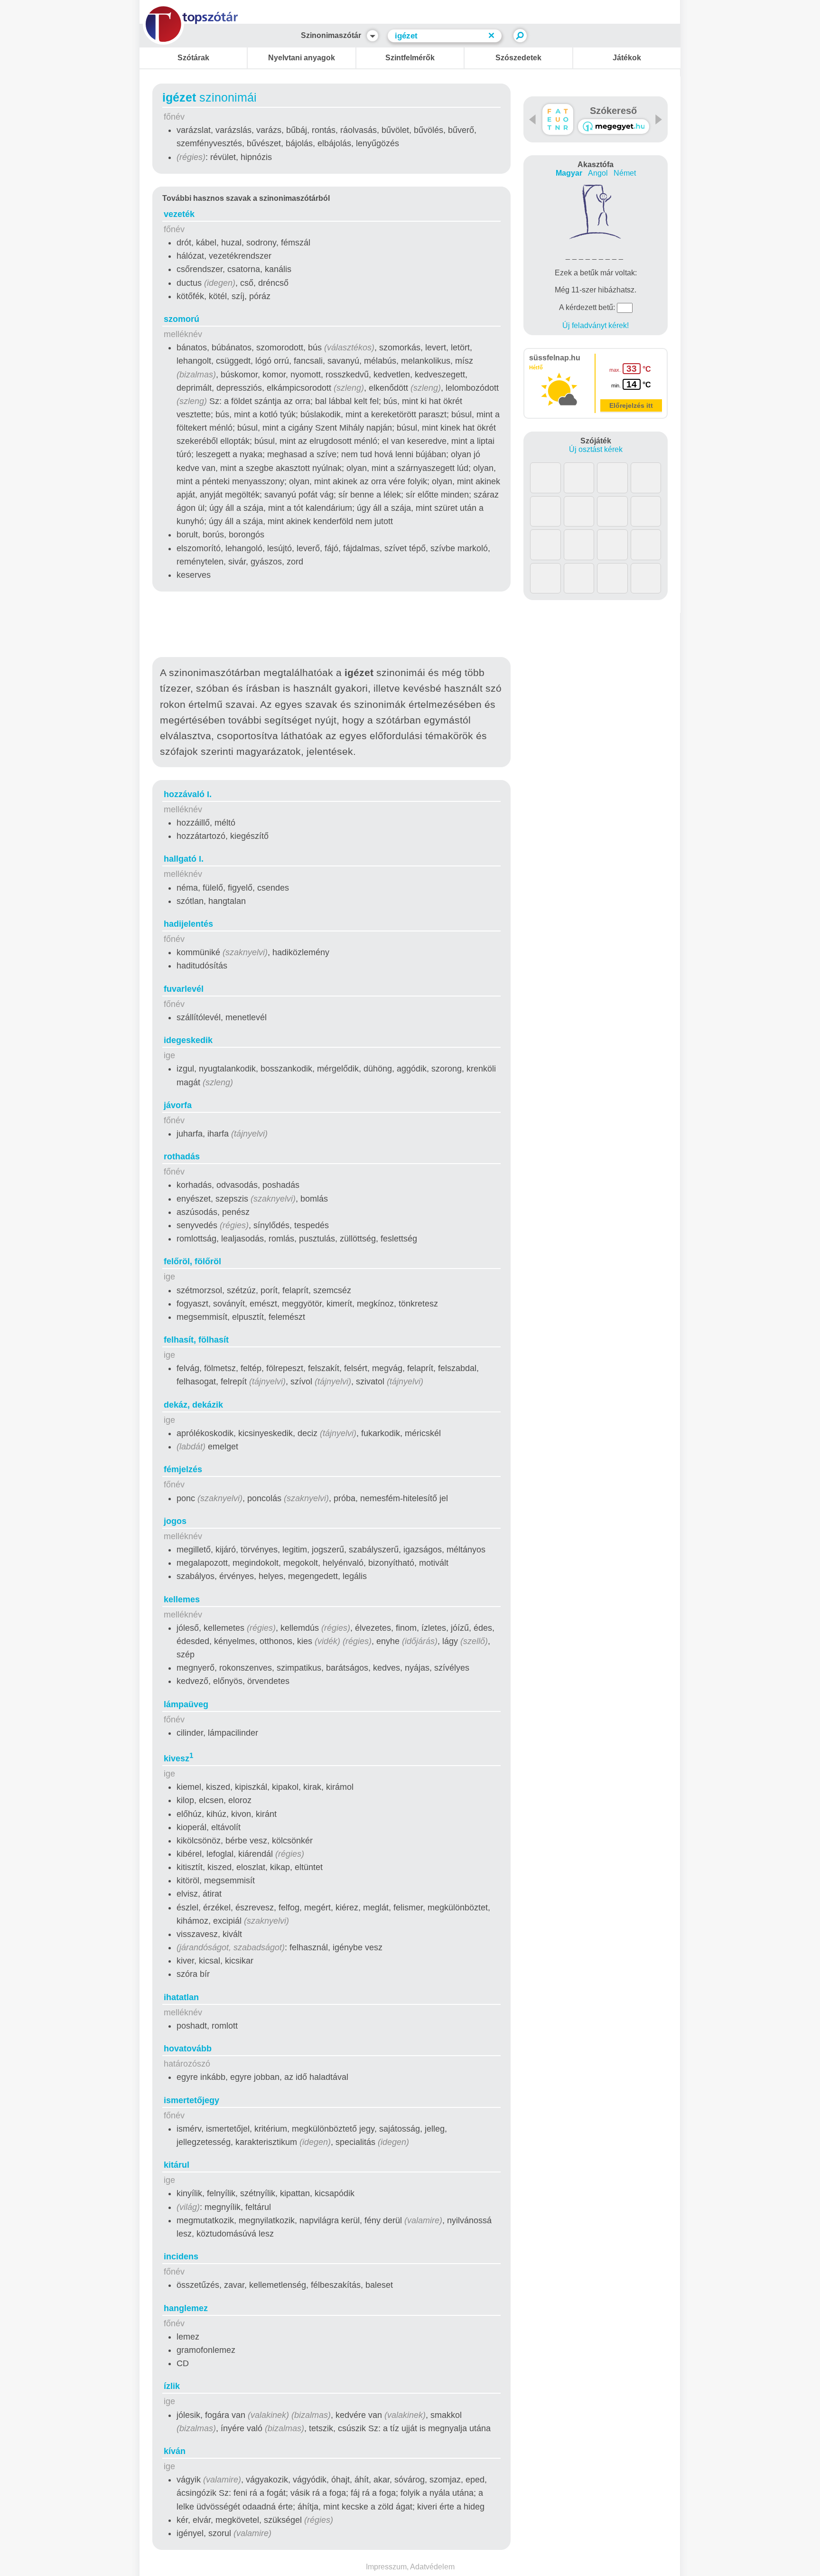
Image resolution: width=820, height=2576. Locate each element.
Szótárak (193, 58)
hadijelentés (188, 924)
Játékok (627, 58)
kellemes (182, 1599)
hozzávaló (188, 794)
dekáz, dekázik (193, 1405)
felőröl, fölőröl (192, 1261)
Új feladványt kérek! (596, 325)
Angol (598, 173)
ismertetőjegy (191, 2100)
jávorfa (178, 1105)
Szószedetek (518, 58)
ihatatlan (181, 1997)
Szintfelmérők (410, 58)
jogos (175, 1521)
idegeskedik (188, 1040)
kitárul (177, 2165)
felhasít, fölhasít (196, 1340)
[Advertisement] (332, 626)
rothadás (182, 1156)
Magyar (569, 173)
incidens (181, 2256)
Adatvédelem (432, 2567)
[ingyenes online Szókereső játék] (558, 119)
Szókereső (613, 111)
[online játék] (614, 127)
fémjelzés (183, 1469)
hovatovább (188, 2049)
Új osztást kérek (596, 449)
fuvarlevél (184, 989)
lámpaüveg (186, 1704)
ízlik (172, 2386)
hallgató (184, 859)
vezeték (179, 214)
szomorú (182, 319)
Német (625, 173)
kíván (175, 2451)
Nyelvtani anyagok (302, 58)
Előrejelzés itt (631, 405)
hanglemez (186, 2308)
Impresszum (386, 2567)
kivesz (178, 1758)
